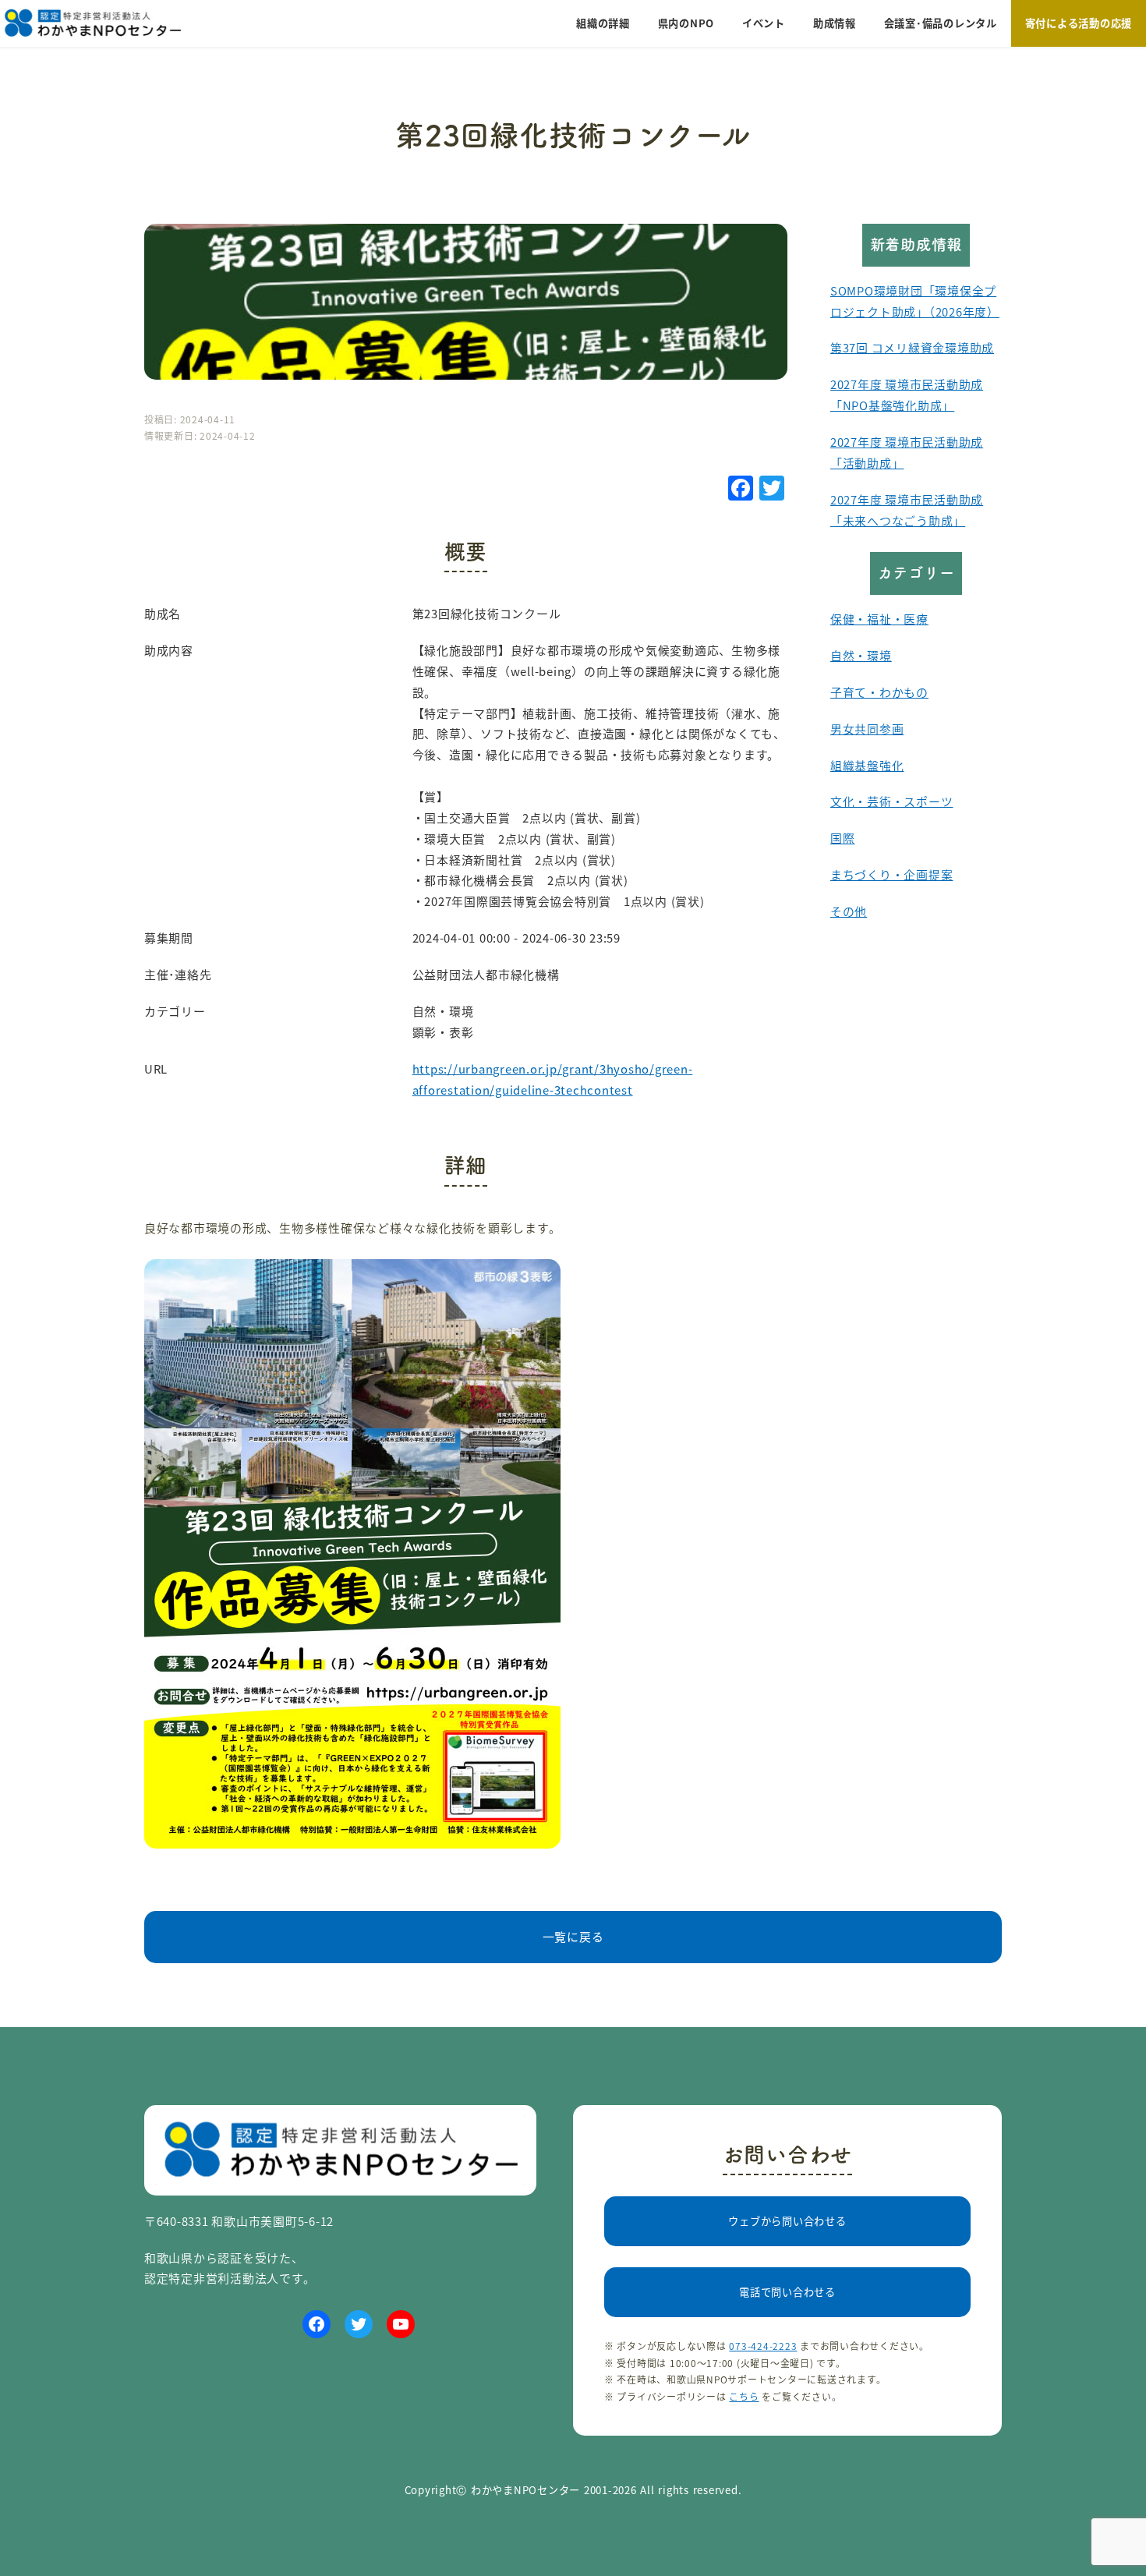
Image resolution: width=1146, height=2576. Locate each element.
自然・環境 (861, 655)
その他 (849, 911)
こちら (744, 2396)
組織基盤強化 (867, 765)
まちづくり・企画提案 (891, 874)
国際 (843, 838)
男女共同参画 (867, 729)
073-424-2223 (763, 2346)
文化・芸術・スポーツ (891, 801)
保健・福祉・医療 (879, 619)
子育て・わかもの (879, 692)
